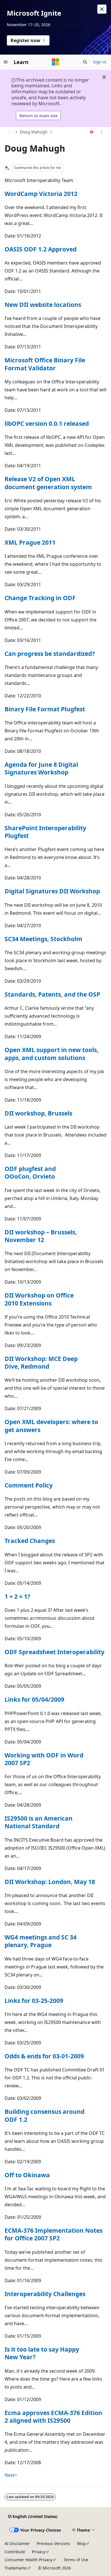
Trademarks (16, 2568)
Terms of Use (76, 2560)
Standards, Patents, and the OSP (52, 994)
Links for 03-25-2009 (34, 2001)
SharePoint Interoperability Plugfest (45, 832)
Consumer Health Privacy (28, 2560)
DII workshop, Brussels (38, 1113)
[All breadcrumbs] (10, 132)
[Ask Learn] (92, 132)
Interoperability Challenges (45, 2294)
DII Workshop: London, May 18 (50, 1882)
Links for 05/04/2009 (34, 1699)
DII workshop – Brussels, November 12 (41, 1236)
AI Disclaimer (17, 2543)
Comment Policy (29, 1485)
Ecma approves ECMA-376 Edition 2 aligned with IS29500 (53, 2417)
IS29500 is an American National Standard (39, 1822)
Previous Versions (54, 2543)
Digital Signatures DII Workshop (52, 891)
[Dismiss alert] (102, 9)
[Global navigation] (6, 62)
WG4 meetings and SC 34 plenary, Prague (41, 1941)
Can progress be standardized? (50, 654)
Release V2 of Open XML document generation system (48, 483)
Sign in (100, 62)
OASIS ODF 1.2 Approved (41, 249)
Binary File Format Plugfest (45, 709)
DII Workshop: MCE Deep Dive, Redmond (41, 1363)
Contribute (15, 2552)
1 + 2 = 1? (17, 1596)
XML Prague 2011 (30, 542)
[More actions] (101, 132)
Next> (11, 2475)
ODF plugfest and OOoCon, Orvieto (30, 1173)
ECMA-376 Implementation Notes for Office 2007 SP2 (54, 2234)
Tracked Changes (30, 1541)
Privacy (39, 2552)
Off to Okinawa (27, 2175)
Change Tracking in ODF (40, 598)
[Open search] (85, 62)
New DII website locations (43, 305)
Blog (81, 2543)
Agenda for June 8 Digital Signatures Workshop (41, 768)
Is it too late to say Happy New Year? (42, 2353)
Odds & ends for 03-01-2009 (44, 2056)
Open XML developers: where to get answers (51, 1426)
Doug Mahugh (34, 132)
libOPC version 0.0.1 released (47, 424)
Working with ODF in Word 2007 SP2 (44, 1759)
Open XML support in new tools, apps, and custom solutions (52, 1054)
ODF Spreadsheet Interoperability (55, 1652)
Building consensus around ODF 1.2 (45, 2115)
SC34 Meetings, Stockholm (43, 939)
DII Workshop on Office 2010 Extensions (39, 1299)
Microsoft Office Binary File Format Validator (45, 364)
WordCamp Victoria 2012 (41, 194)
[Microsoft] (55, 62)
